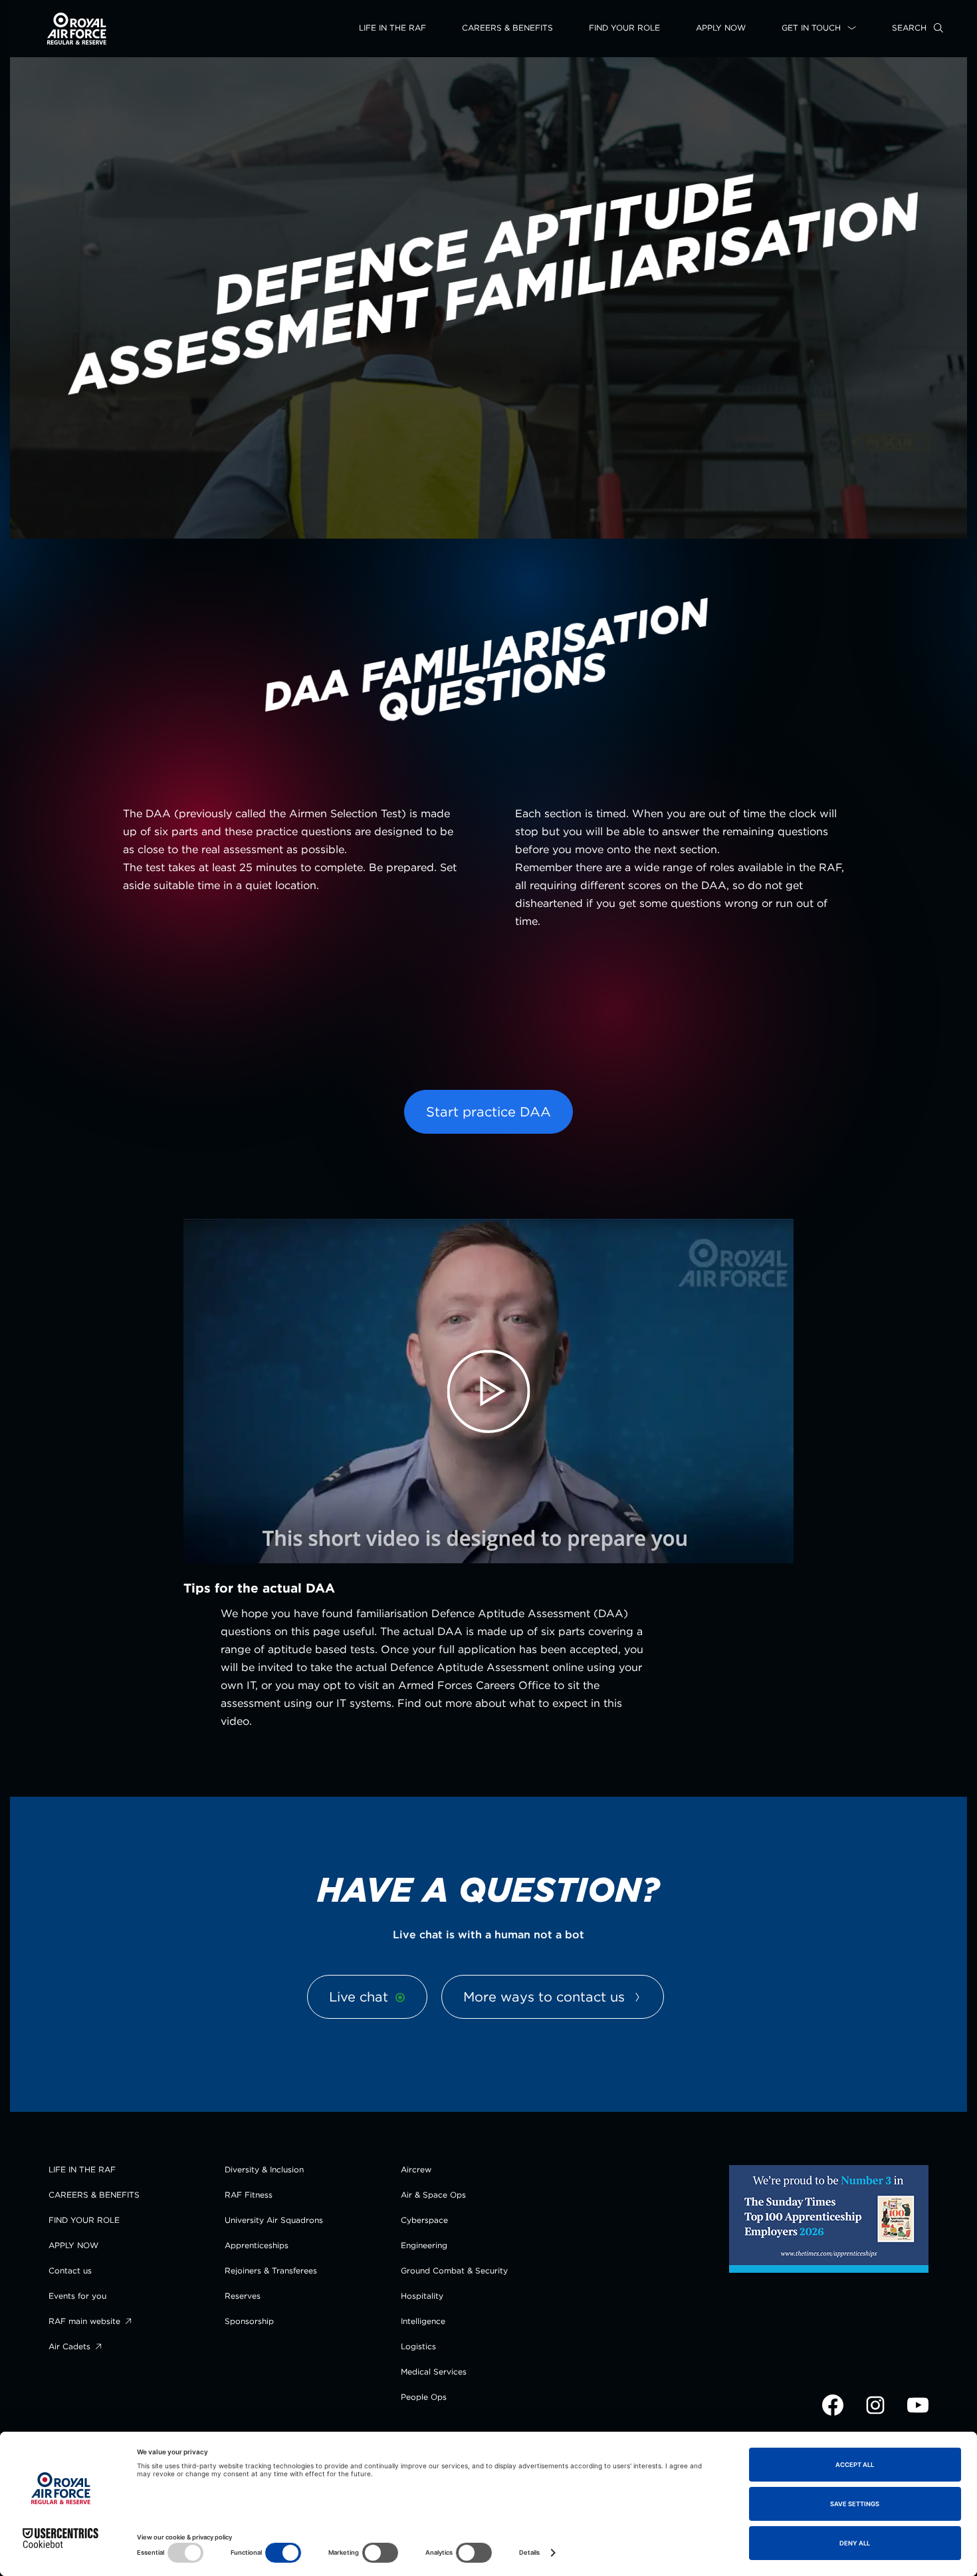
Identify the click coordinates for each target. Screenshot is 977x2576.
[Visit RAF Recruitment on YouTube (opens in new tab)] (918, 2413)
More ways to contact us (546, 1996)
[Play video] (489, 1392)
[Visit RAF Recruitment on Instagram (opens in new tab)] (877, 2413)
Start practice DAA (489, 1111)
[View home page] (77, 42)
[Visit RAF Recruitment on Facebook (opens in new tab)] (834, 2413)
